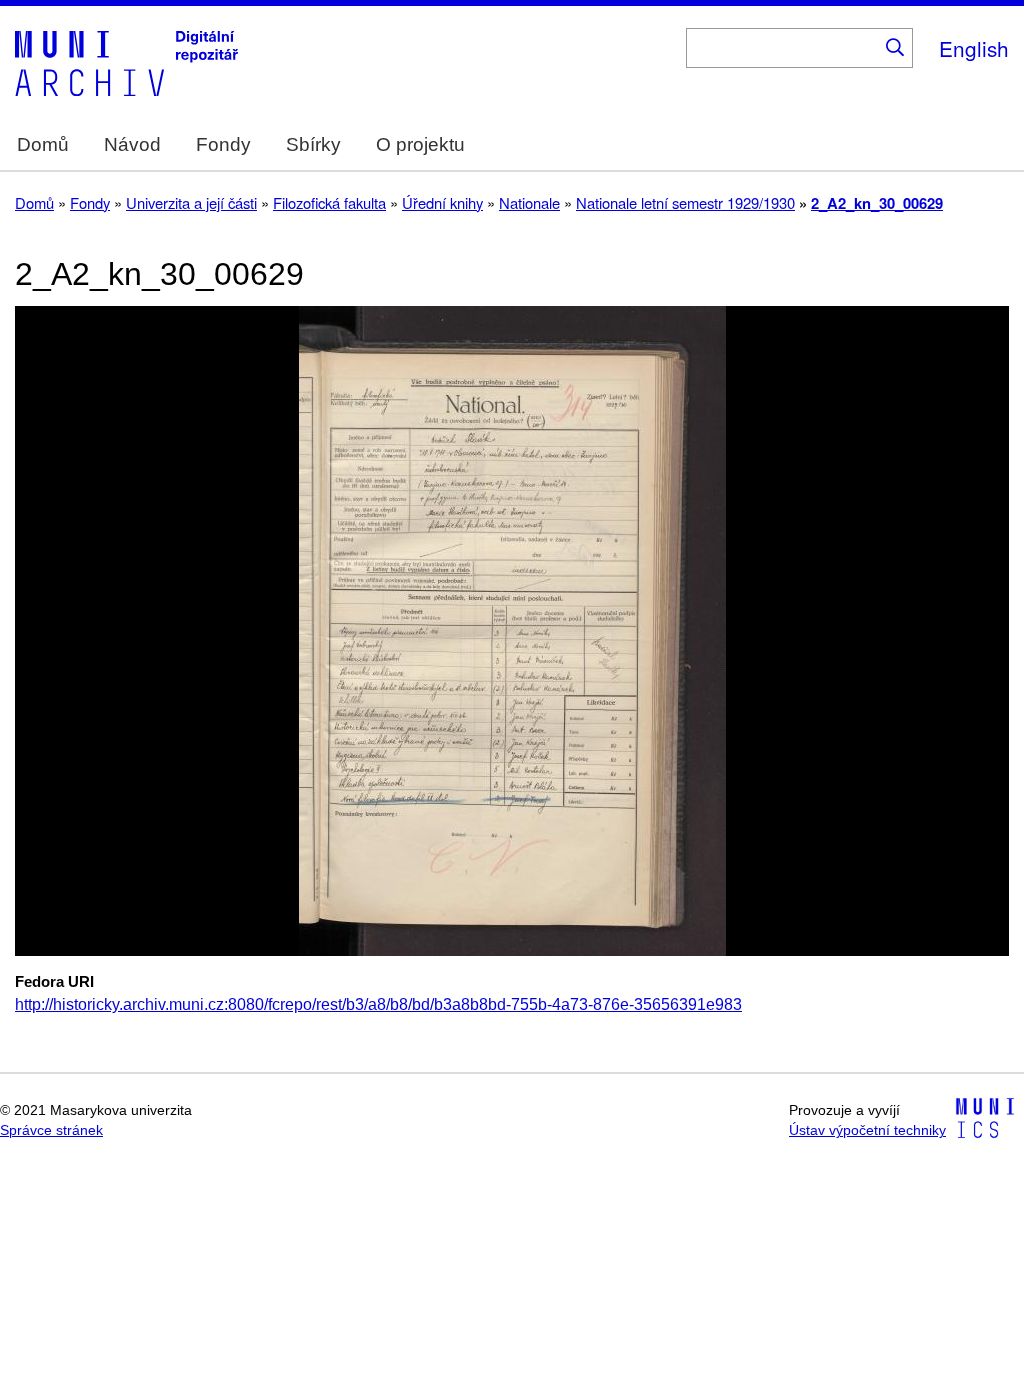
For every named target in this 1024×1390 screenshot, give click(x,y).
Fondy (223, 144)
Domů (43, 144)
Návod (132, 144)
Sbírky (313, 144)
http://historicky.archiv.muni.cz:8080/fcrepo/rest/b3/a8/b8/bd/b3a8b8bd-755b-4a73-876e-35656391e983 (378, 1004)
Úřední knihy (442, 202)
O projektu (420, 144)
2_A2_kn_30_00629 (877, 203)
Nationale (529, 202)
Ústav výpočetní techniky (867, 1130)
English (974, 48)
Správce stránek (51, 1130)
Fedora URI (54, 982)
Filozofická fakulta (329, 202)
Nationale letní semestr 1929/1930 (685, 202)
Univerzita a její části (191, 202)
